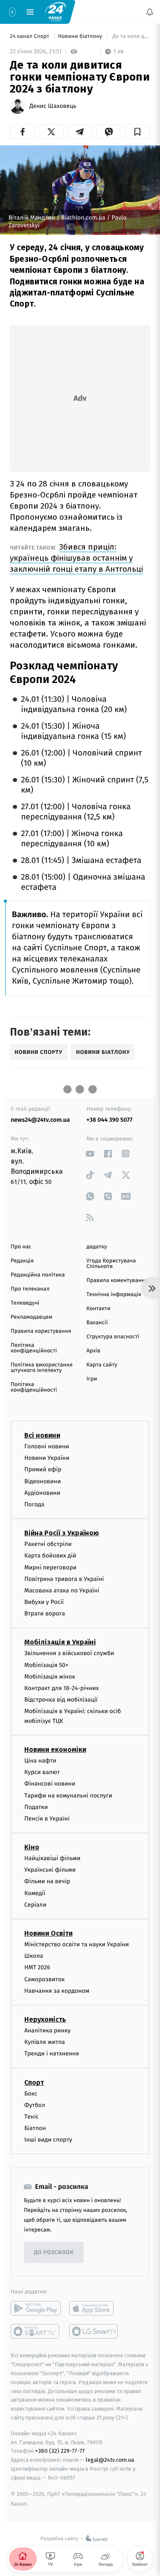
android (36, 2308)
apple (94, 2308)
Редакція (22, 1261)
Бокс (31, 2093)
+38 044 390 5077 (110, 1120)
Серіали (35, 1905)
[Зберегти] (138, 132)
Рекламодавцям (31, 1317)
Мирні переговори (50, 1567)
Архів (93, 1351)
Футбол (35, 2105)
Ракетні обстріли (48, 1544)
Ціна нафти (40, 1761)
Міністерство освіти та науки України (77, 1944)
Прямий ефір (43, 1469)
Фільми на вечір (47, 1881)
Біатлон (35, 2128)
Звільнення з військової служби (69, 1653)
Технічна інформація (114, 1295)
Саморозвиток (45, 1979)
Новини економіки (55, 1750)
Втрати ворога (45, 1614)
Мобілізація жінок (50, 1677)
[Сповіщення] (150, 12)
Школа (34, 1956)
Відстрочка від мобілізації (61, 1700)
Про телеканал (30, 1289)
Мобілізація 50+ (46, 1665)
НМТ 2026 (37, 1967)
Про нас (21, 1247)
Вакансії (97, 1323)
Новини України (47, 1458)
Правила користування (41, 1331)
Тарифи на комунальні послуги (68, 1795)
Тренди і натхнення (52, 2054)
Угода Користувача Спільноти (111, 1264)
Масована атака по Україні (62, 1590)
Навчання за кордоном (57, 1991)
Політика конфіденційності (34, 1348)
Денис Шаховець (53, 106)
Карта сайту (102, 1365)
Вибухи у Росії (44, 1602)
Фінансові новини (50, 1784)
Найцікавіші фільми (52, 1858)
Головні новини (47, 1446)
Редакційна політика (38, 1275)
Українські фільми (50, 1870)
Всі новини (42, 1435)
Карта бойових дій (50, 1556)
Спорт (34, 2082)
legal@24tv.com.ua (110, 2460)
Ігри (92, 1379)
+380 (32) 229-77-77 (60, 2451)
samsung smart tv (94, 2331)
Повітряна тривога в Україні (64, 1579)
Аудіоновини (42, 1493)
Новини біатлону (81, 36)
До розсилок (54, 2253)
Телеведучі (25, 1303)
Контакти (99, 1309)
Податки (36, 1807)
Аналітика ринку (47, 2030)
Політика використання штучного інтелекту (42, 1368)
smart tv (36, 2331)
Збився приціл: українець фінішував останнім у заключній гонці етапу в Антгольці (76, 558)
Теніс (32, 2117)
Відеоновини (43, 1481)
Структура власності (113, 1337)
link (90, 1153)
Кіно (32, 1847)
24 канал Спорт (30, 36)
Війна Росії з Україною (62, 1533)
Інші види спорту (48, 2140)
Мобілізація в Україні (60, 1642)
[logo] (55, 12)
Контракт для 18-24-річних (61, 1688)
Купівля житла (45, 2042)
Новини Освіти (48, 1933)
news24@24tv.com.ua (40, 1120)
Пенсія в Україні (47, 1819)
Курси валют (42, 1772)
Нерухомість (45, 2019)
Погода (34, 1504)
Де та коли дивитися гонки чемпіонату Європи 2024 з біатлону (131, 36)
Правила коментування (117, 1281)
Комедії (35, 1893)
